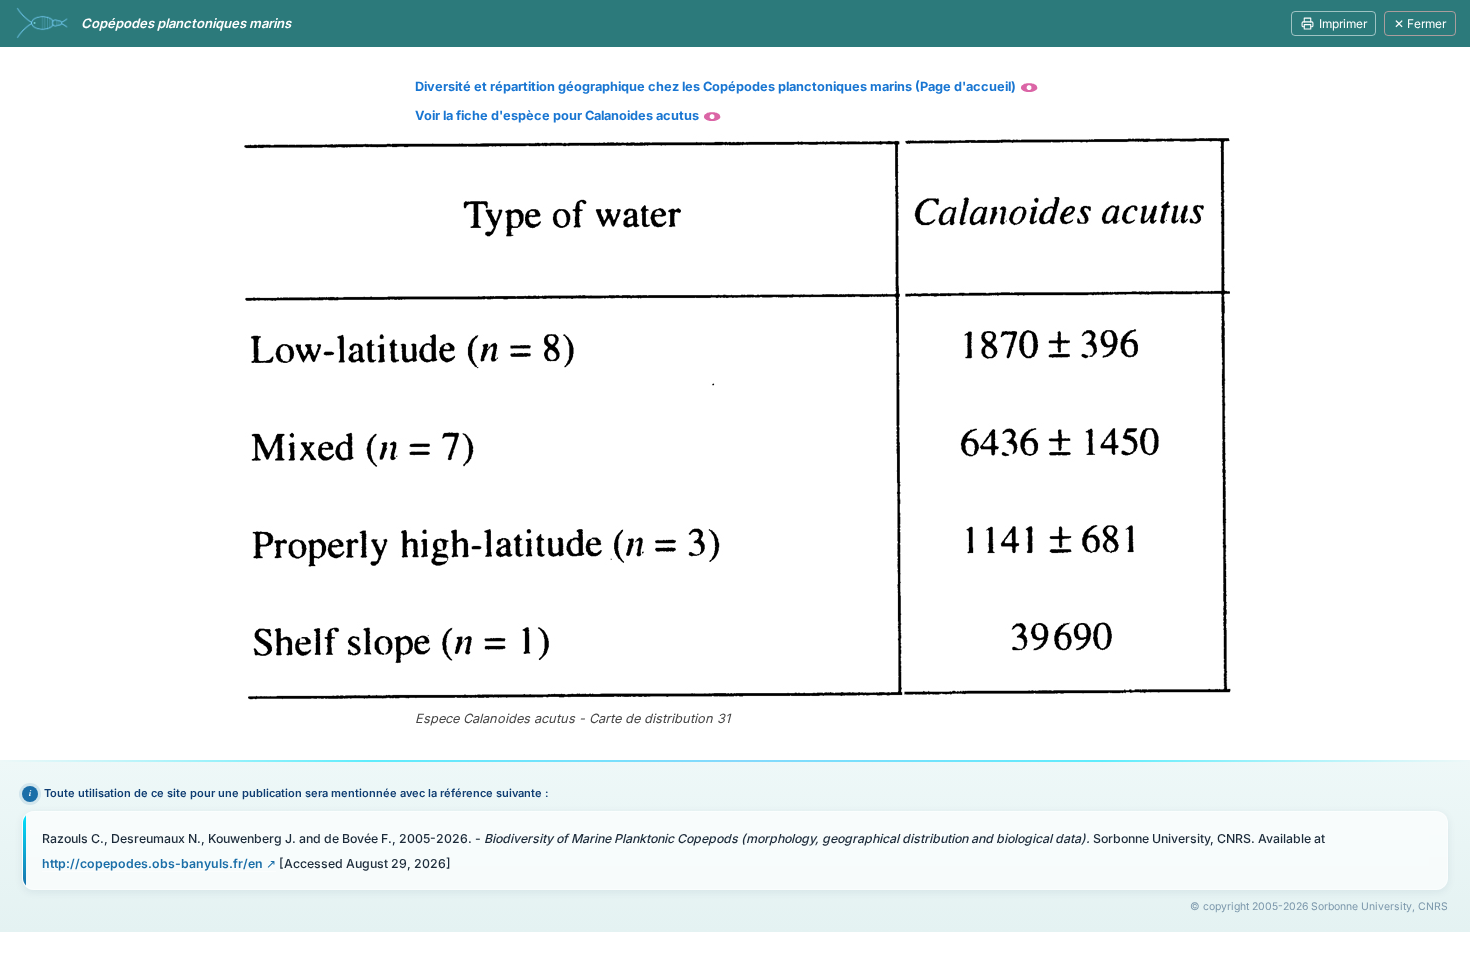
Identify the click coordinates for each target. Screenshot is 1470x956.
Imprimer (1343, 23)
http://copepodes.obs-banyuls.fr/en (152, 863)
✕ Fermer (1420, 23)
